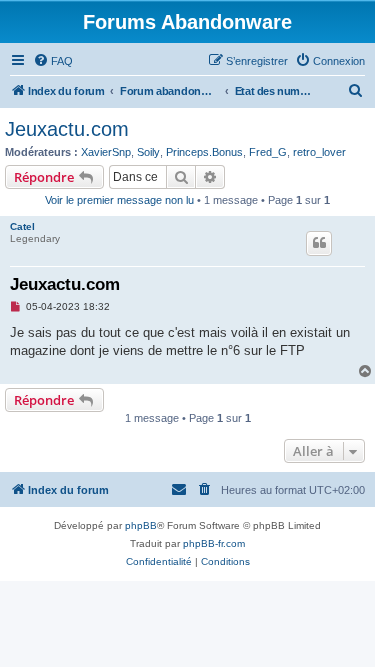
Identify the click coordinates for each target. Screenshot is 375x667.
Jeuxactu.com (67, 129)
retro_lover (319, 152)
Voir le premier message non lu (119, 200)
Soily (148, 152)
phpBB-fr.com (214, 543)
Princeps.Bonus (204, 152)
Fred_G (268, 152)
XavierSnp (106, 152)
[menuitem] (53, 61)
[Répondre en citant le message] (319, 243)
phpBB (141, 525)
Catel (22, 226)
